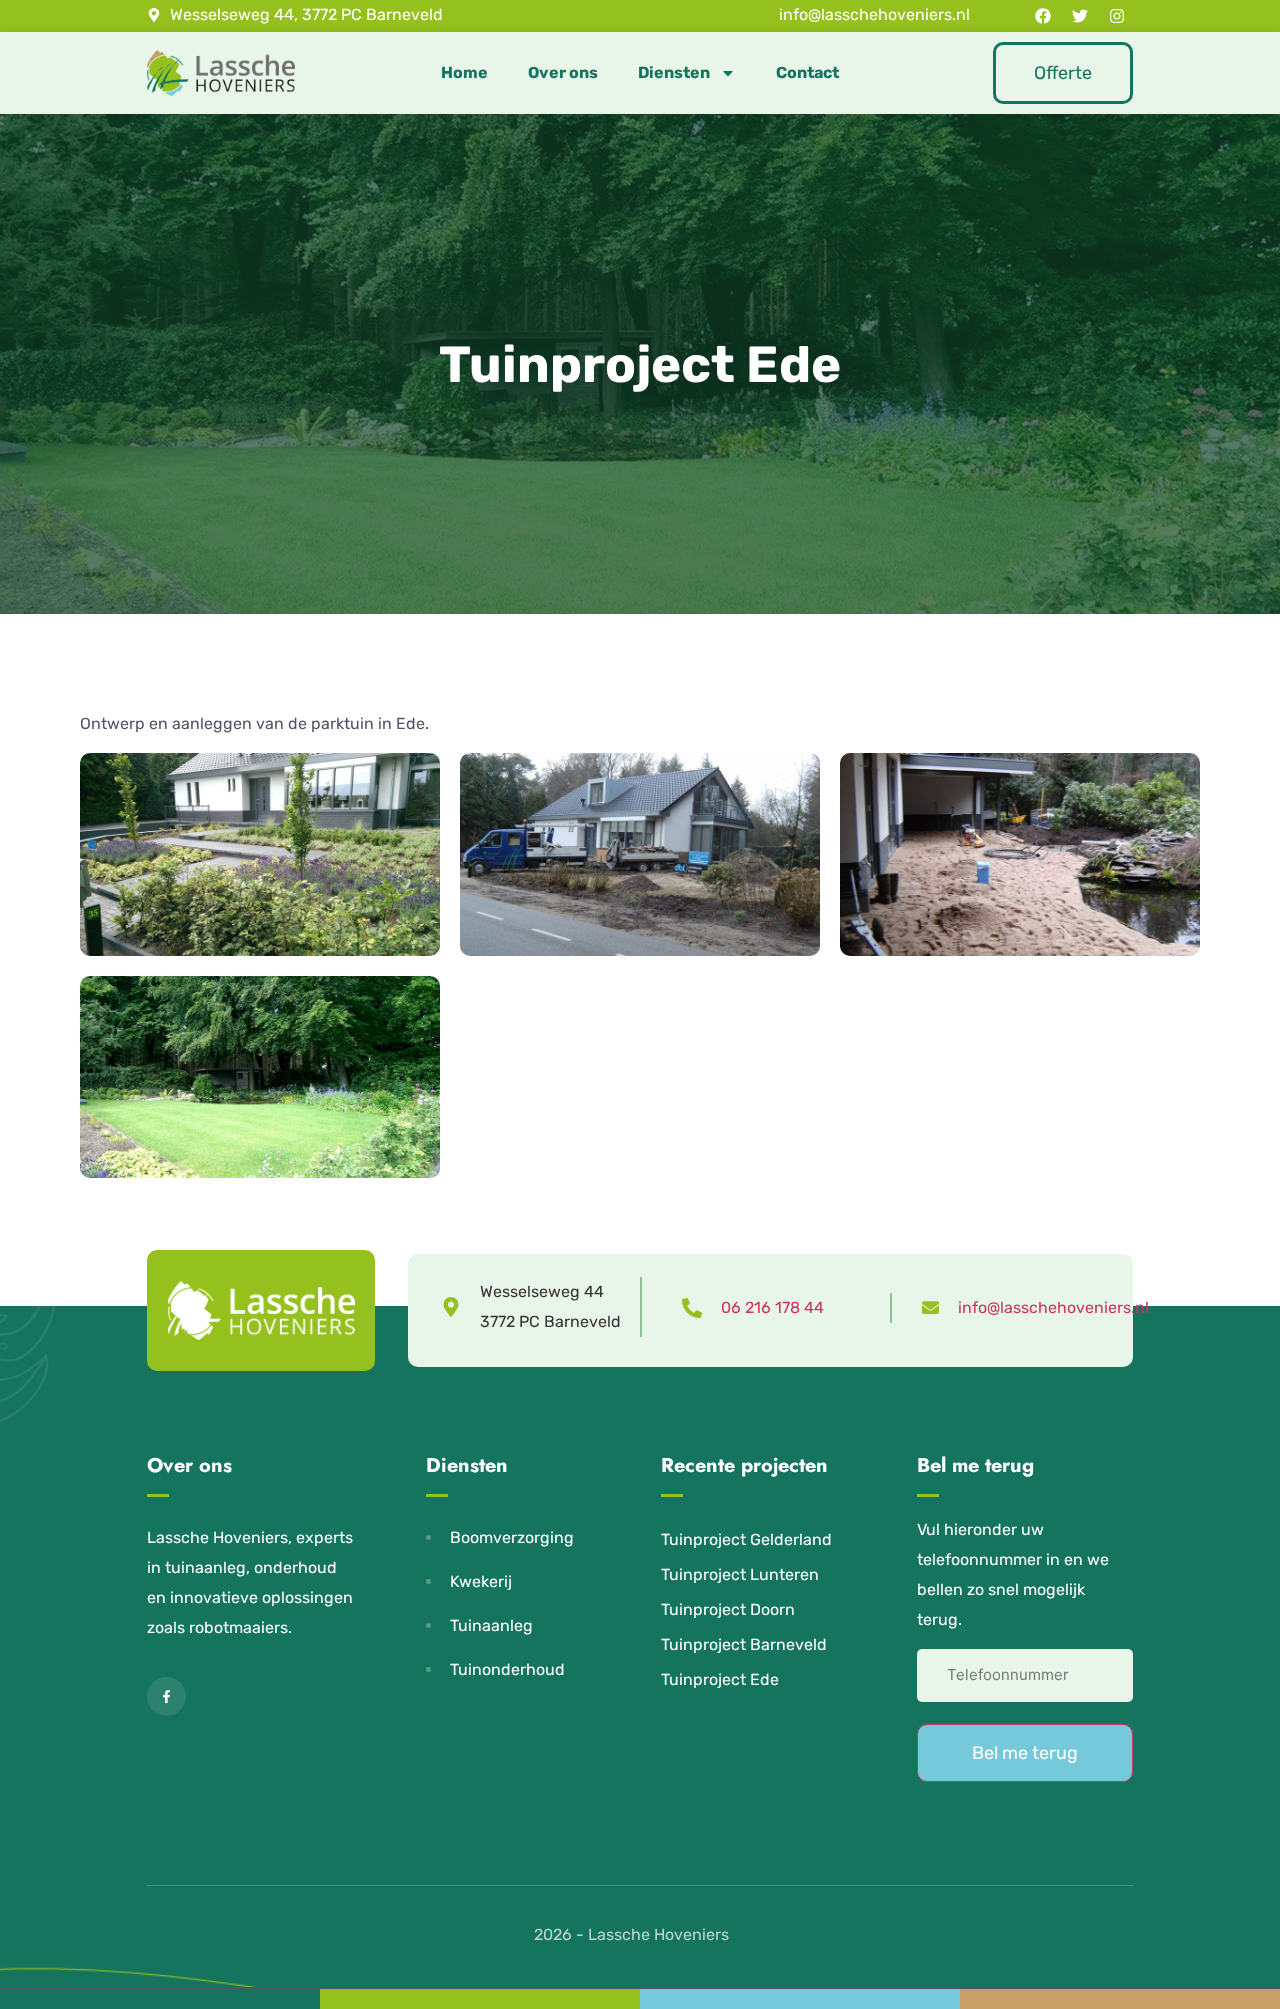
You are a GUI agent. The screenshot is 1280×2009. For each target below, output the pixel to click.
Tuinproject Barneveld (744, 1644)
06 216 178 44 (772, 1307)
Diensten (674, 72)
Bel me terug (1025, 1753)
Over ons (563, 72)
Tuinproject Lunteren (740, 1574)
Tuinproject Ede (720, 1679)
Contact (807, 72)
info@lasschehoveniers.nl (1053, 1307)
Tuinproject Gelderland (746, 1539)
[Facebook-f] (166, 1696)
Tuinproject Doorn (728, 1609)
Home (464, 72)
